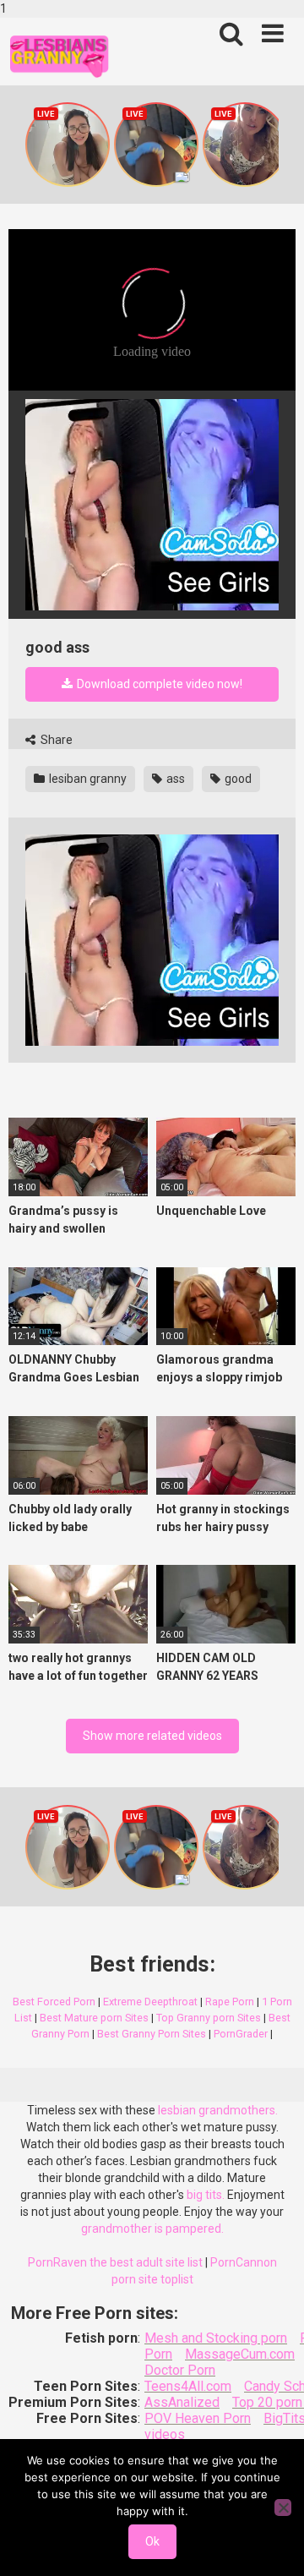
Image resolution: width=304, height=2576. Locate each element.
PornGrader (241, 2034)
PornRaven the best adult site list (115, 2262)
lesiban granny (87, 779)
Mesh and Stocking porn (216, 2338)
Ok (152, 2541)
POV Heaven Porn (198, 2418)
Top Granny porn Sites (209, 2018)
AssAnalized (182, 2402)
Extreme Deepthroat (150, 2002)
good (237, 779)
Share (55, 740)
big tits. (206, 2195)
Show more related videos (152, 1736)
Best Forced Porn (54, 2002)
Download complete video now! (158, 684)
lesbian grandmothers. (218, 2110)
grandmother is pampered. (152, 2229)
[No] (283, 2508)
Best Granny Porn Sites (152, 2034)
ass (174, 779)
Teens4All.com (188, 2386)
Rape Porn (230, 2002)
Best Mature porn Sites (94, 2018)
